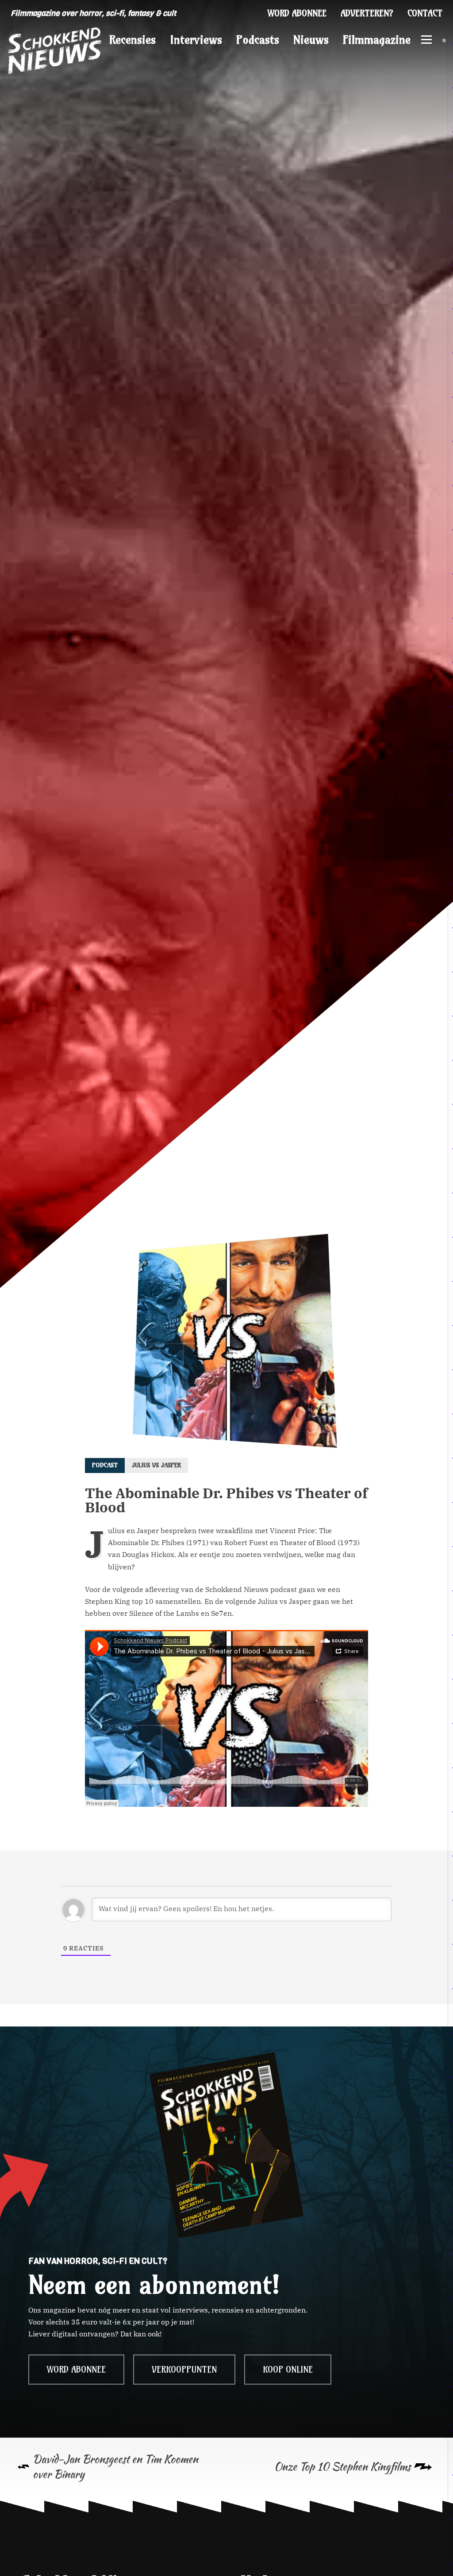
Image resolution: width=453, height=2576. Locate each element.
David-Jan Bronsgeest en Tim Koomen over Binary (115, 2467)
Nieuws (311, 40)
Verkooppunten (184, 2370)
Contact (425, 13)
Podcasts (258, 40)
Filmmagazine (377, 40)
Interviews (196, 40)
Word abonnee (297, 13)
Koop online (288, 2370)
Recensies (132, 40)
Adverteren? (367, 13)
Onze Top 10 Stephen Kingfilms (342, 2467)
